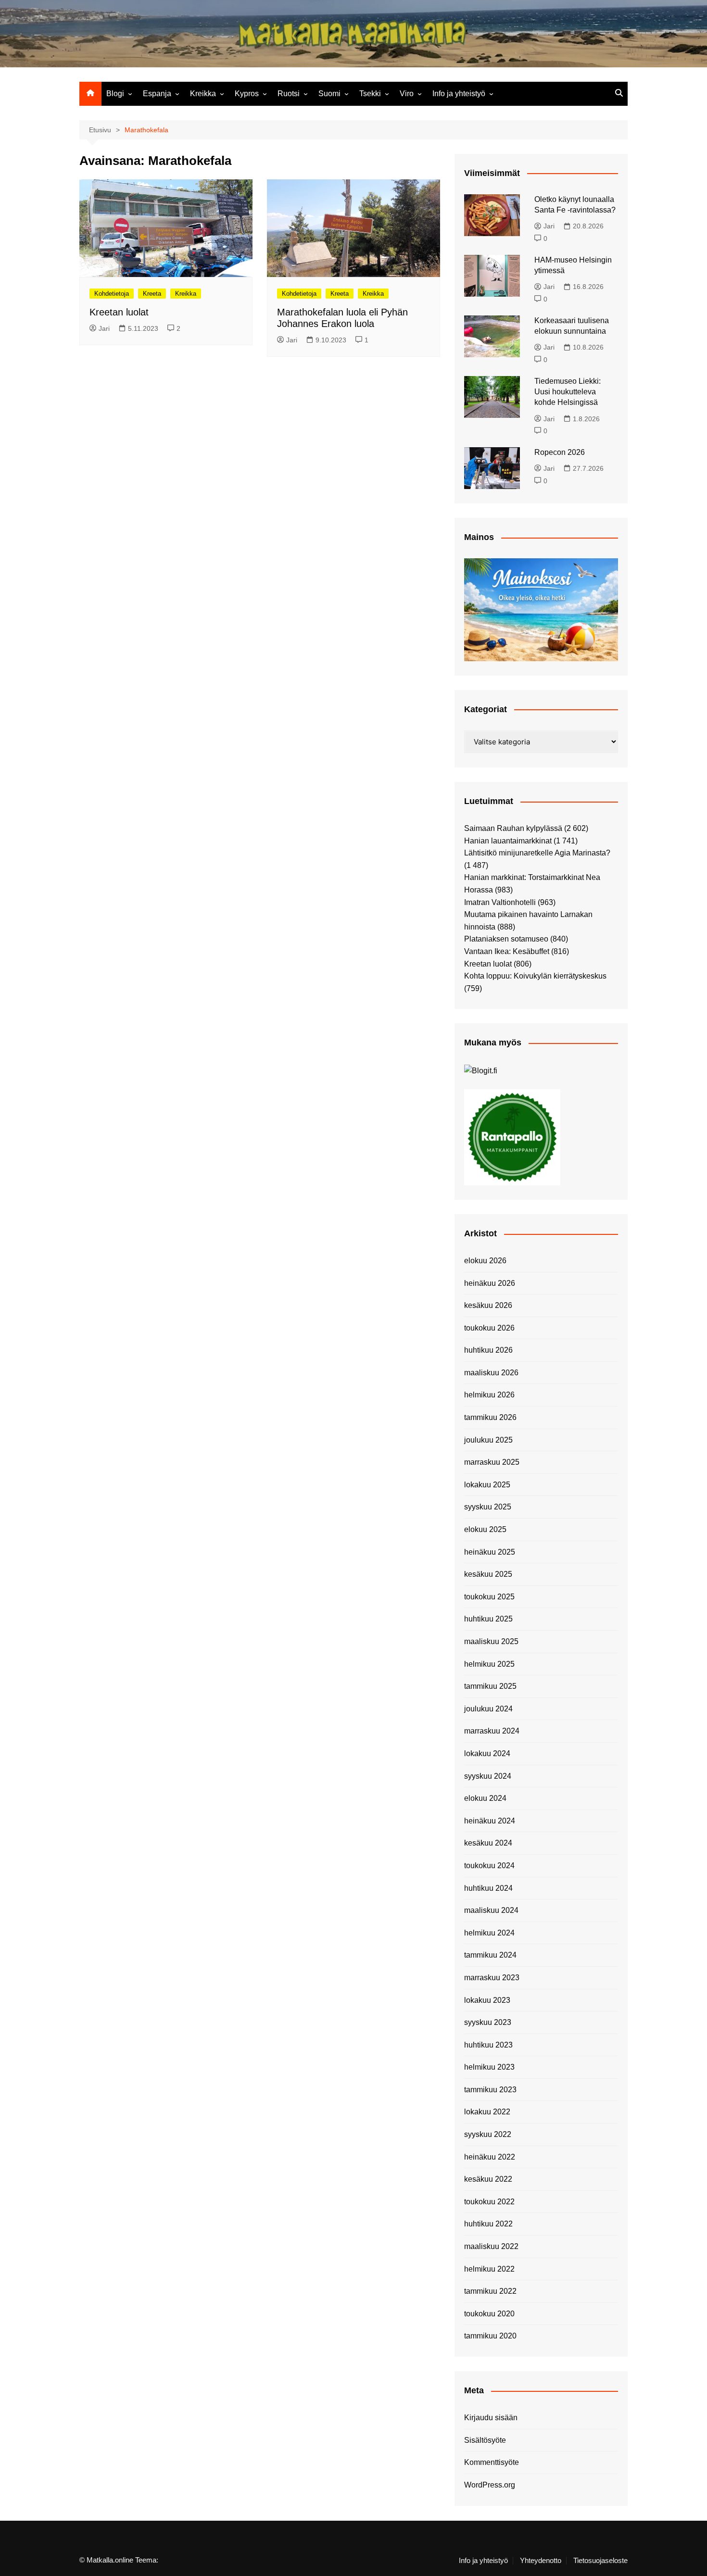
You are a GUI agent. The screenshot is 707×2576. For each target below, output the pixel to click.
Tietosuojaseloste (600, 2561)
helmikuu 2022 (489, 2269)
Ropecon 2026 (560, 452)
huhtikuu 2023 (488, 2045)
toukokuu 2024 (489, 1866)
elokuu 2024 (485, 1798)
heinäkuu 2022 (490, 2157)
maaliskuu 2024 (491, 1910)
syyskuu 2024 (488, 1776)
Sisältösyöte (485, 2440)
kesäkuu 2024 (488, 1843)
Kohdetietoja (112, 294)
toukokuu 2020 (489, 2314)
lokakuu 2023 (487, 2000)
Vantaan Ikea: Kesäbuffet (507, 951)
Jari (104, 328)
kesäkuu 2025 (488, 1574)
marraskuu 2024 (492, 1731)
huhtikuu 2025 (488, 1619)
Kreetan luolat (119, 312)
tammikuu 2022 (490, 2291)
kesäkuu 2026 (488, 1305)
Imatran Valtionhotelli (500, 902)
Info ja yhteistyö (459, 94)
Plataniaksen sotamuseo (506, 939)
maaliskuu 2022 (491, 2246)
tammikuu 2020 (490, 2336)
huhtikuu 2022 (488, 2224)
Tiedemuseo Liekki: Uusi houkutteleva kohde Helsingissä (568, 392)
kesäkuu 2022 (488, 2179)
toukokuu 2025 (489, 1597)
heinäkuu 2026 (490, 1283)
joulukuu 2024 (488, 1709)
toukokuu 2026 (489, 1328)
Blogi (115, 94)
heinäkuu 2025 (490, 1552)
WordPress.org (490, 2485)
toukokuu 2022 (489, 2202)
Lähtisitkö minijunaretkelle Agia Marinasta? (537, 853)
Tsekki (370, 94)
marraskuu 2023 (492, 1978)
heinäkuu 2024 (490, 1821)
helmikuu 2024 (489, 1933)
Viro (407, 94)
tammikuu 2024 (490, 1955)
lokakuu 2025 (487, 1485)
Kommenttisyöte (492, 2462)
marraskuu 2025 (492, 1462)
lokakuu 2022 (487, 2112)
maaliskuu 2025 (491, 1641)
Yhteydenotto (541, 2561)
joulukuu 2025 (488, 1440)
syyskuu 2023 (488, 2022)
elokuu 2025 (485, 1529)
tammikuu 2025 (490, 1686)
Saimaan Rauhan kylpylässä (513, 828)
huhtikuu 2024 (488, 1888)
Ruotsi (289, 94)
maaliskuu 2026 (491, 1373)
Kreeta (152, 294)
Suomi (329, 94)
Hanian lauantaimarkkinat (508, 841)
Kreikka (203, 94)
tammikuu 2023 (490, 2090)
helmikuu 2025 (489, 1664)
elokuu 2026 (485, 1261)
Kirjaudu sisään (491, 2418)
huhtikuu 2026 (488, 1350)
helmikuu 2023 (489, 2067)
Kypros (247, 94)
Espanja (157, 94)
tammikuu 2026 (490, 1417)
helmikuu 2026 (489, 1395)
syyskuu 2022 (488, 2134)
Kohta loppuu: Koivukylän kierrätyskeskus (535, 976)
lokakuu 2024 (487, 1753)
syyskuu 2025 (488, 1507)
